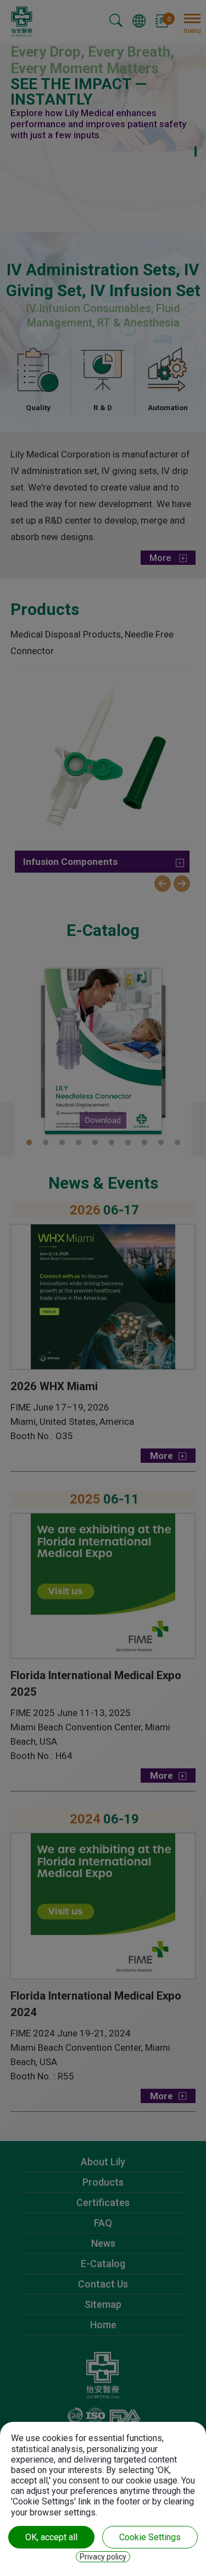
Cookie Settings (150, 2537)
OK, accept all (51, 2537)
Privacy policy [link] (103, 2557)
